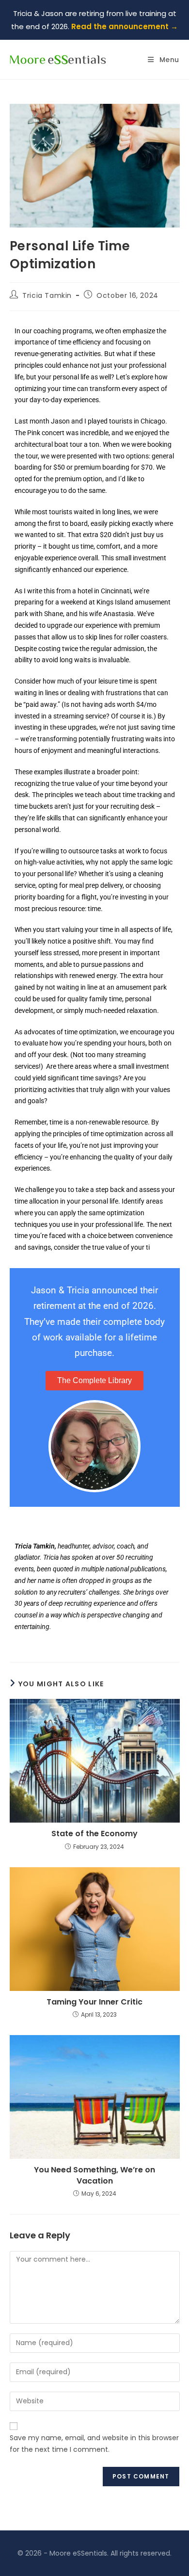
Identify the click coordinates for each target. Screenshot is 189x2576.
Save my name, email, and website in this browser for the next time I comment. (94, 2444)
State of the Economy (94, 1834)
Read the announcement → (125, 26)
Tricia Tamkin (47, 295)
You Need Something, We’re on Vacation (94, 2175)
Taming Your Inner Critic (94, 2002)
